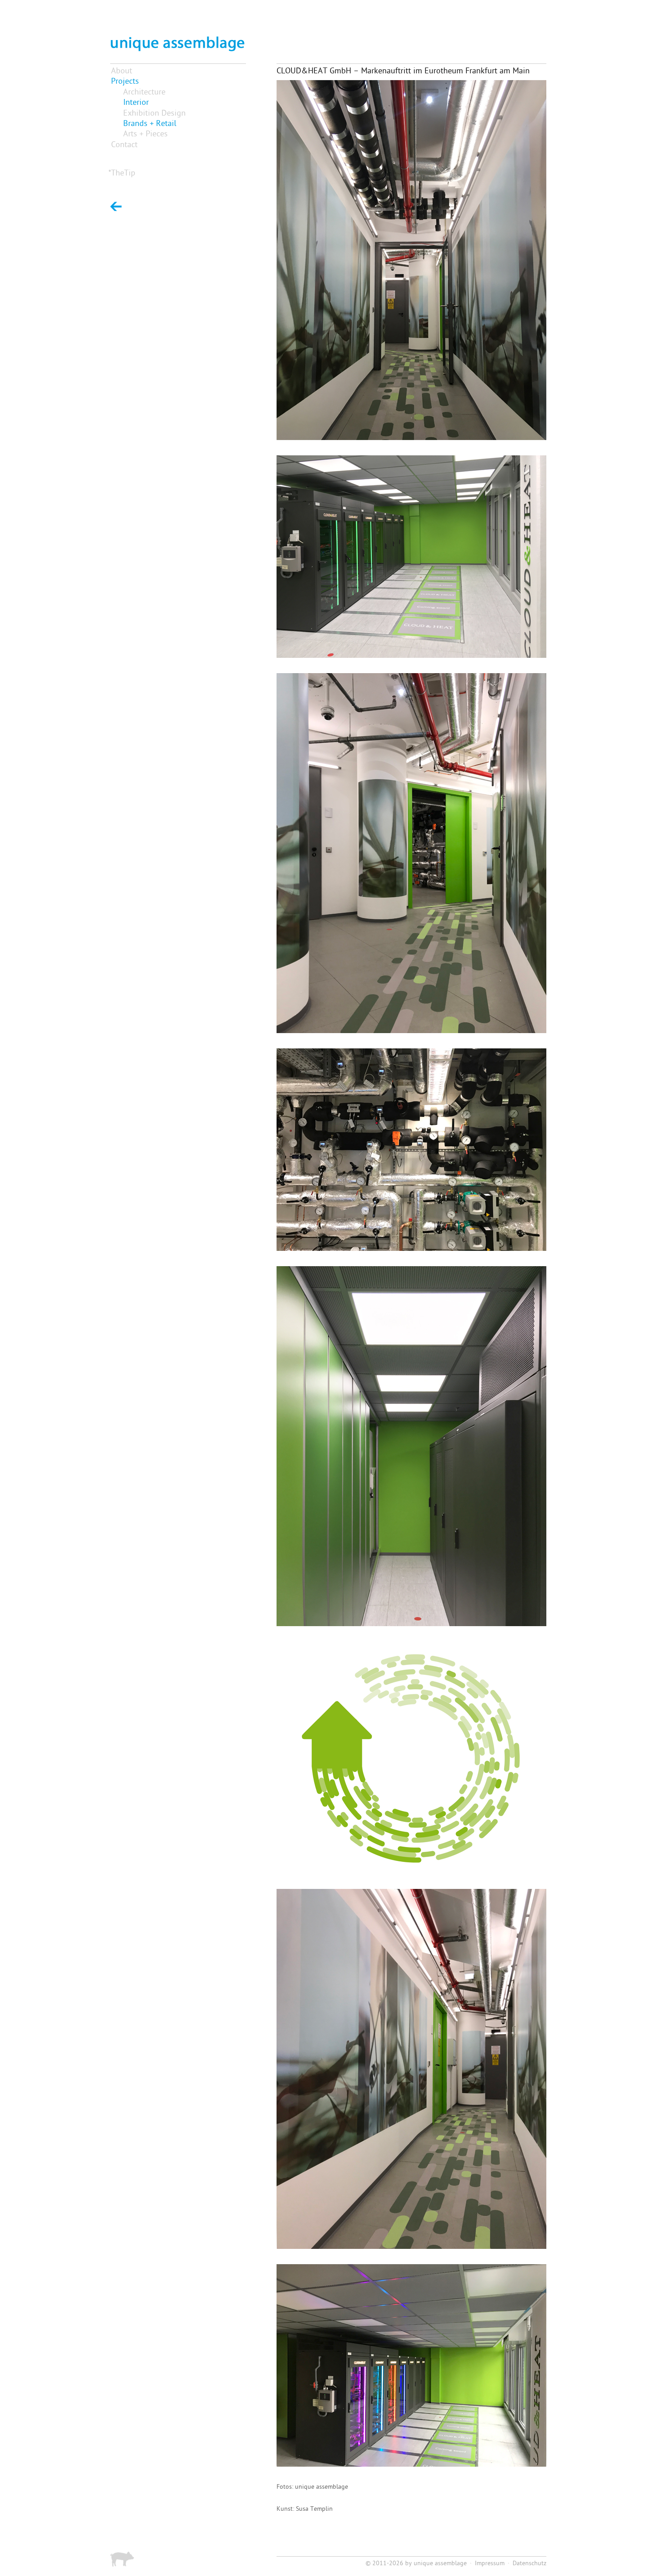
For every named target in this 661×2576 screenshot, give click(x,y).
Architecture (144, 92)
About (122, 71)
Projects (125, 82)
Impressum (490, 2564)
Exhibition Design (154, 114)
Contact (124, 145)
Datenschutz (529, 2564)
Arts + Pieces (145, 134)
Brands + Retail (150, 124)
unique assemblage (440, 2564)
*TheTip (122, 173)
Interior (136, 103)
